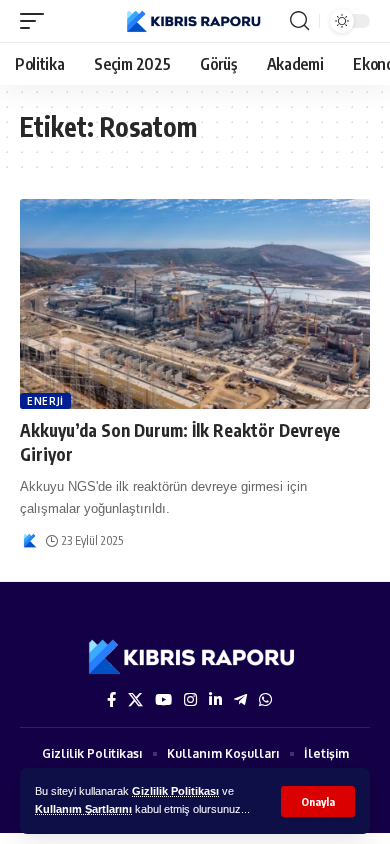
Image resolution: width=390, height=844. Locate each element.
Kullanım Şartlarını (83, 809)
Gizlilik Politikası (175, 791)
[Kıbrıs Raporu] (195, 21)
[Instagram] (190, 700)
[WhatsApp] (265, 700)
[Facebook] (111, 700)
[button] (318, 801)
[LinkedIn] (215, 700)
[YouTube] (163, 700)
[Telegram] (240, 700)
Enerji (45, 401)
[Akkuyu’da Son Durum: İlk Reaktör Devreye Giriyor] (195, 304)
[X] (135, 700)
